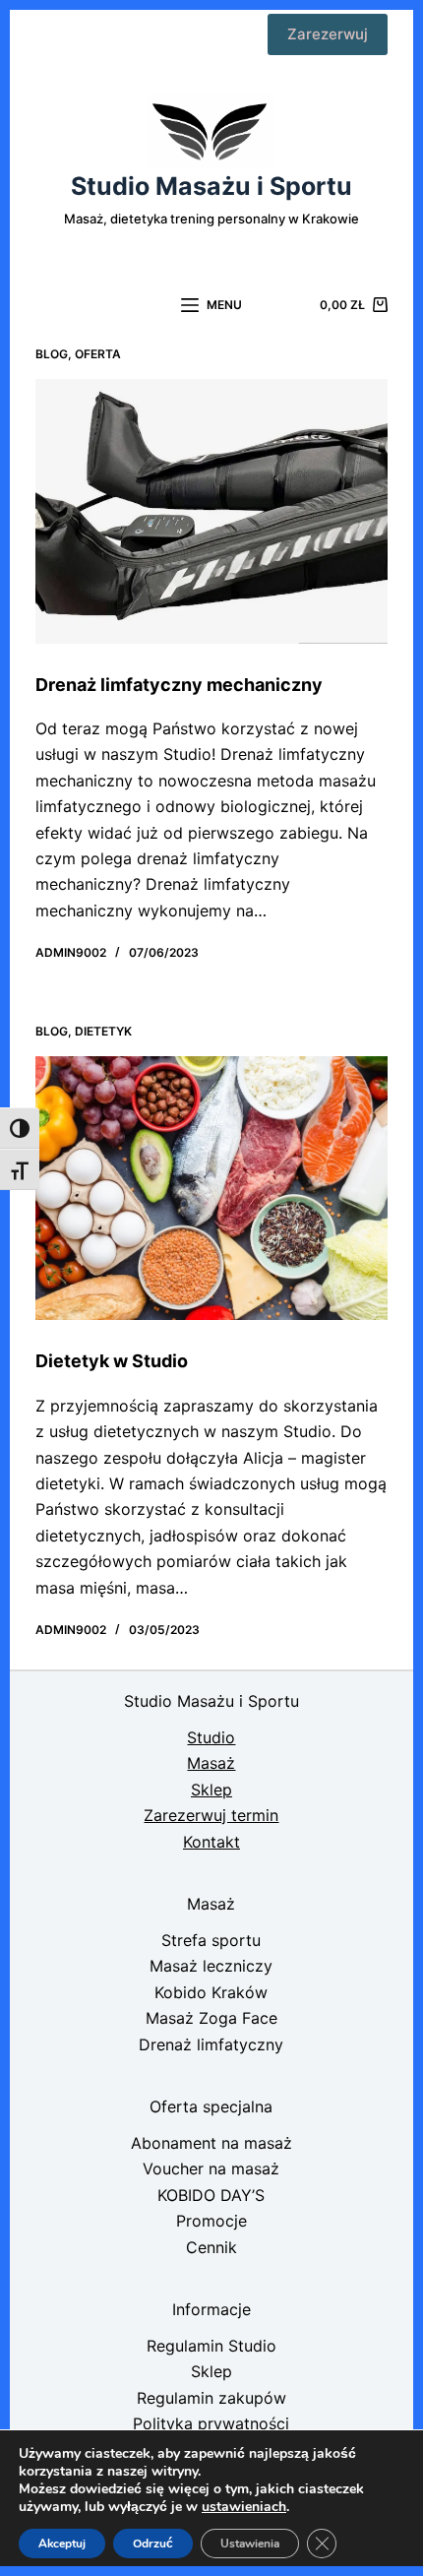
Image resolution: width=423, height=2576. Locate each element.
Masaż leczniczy (211, 1966)
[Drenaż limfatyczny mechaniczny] (211, 511)
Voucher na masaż (211, 2168)
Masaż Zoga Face (211, 2018)
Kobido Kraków (211, 1992)
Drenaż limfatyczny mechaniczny (179, 685)
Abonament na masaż (211, 2143)
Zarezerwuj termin (211, 1815)
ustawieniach (244, 2507)
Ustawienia (250, 2544)
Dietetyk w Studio (112, 1361)
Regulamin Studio (211, 2346)
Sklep (211, 1790)
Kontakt (211, 1842)
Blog (52, 354)
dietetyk (103, 1031)
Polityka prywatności (211, 2423)
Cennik (211, 2247)
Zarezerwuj (328, 34)
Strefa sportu (211, 1940)
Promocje (211, 2221)
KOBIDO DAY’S (211, 2195)
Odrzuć (153, 2544)
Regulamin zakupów (211, 2398)
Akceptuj (62, 2544)
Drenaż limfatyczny (211, 2044)
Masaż (211, 1763)
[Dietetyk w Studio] (211, 1189)
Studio (211, 1737)
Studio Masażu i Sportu (211, 186)
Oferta (98, 354)
